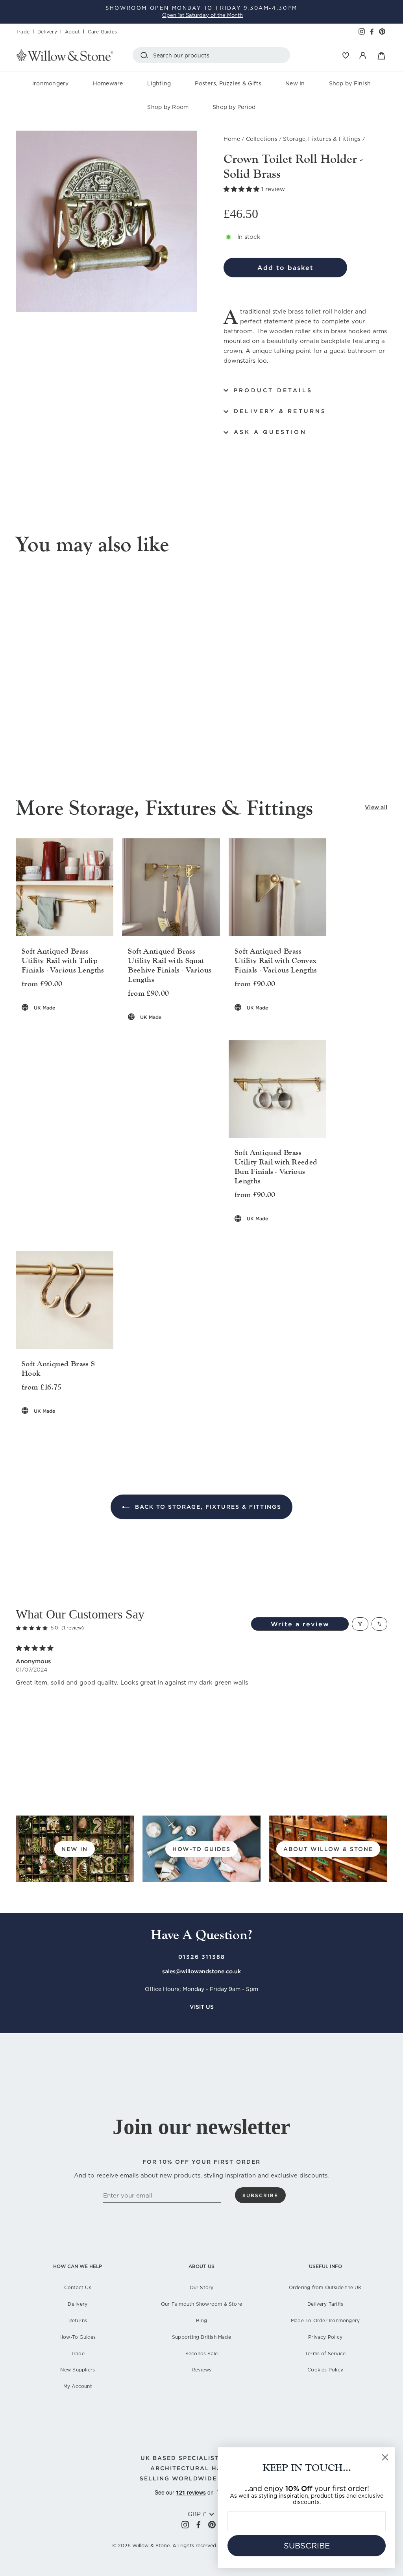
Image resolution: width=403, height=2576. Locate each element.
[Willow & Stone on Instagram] (185, 2525)
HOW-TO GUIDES (201, 1849)
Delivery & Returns (280, 411)
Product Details (273, 390)
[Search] (146, 55)
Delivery (47, 32)
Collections (262, 139)
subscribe (260, 2195)
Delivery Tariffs (325, 2304)
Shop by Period (234, 107)
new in (75, 1849)
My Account (78, 2386)
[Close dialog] (385, 2457)
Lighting (159, 83)
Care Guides (102, 32)
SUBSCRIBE (307, 2546)
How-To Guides (78, 2337)
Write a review (300, 1624)
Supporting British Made (201, 2337)
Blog (202, 2320)
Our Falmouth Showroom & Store (201, 2304)
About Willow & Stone (328, 1849)
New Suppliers (78, 2370)
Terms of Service (325, 2354)
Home (232, 139)
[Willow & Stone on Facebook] (199, 2525)
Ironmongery (51, 83)
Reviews (201, 2370)
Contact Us (78, 2287)
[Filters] (360, 1624)
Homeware (108, 83)
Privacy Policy (325, 2337)
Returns (78, 2320)
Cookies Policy (325, 2370)
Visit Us (202, 2007)
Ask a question (270, 432)
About (72, 32)
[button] (242, 189)
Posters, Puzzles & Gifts (228, 83)
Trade (23, 32)
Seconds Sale (202, 2354)
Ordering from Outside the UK (325, 2287)
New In (295, 83)
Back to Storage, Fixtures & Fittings (207, 1507)
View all (376, 807)
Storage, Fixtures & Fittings (322, 139)
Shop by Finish (350, 83)
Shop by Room (168, 107)
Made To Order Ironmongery (325, 2320)
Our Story (202, 2287)
